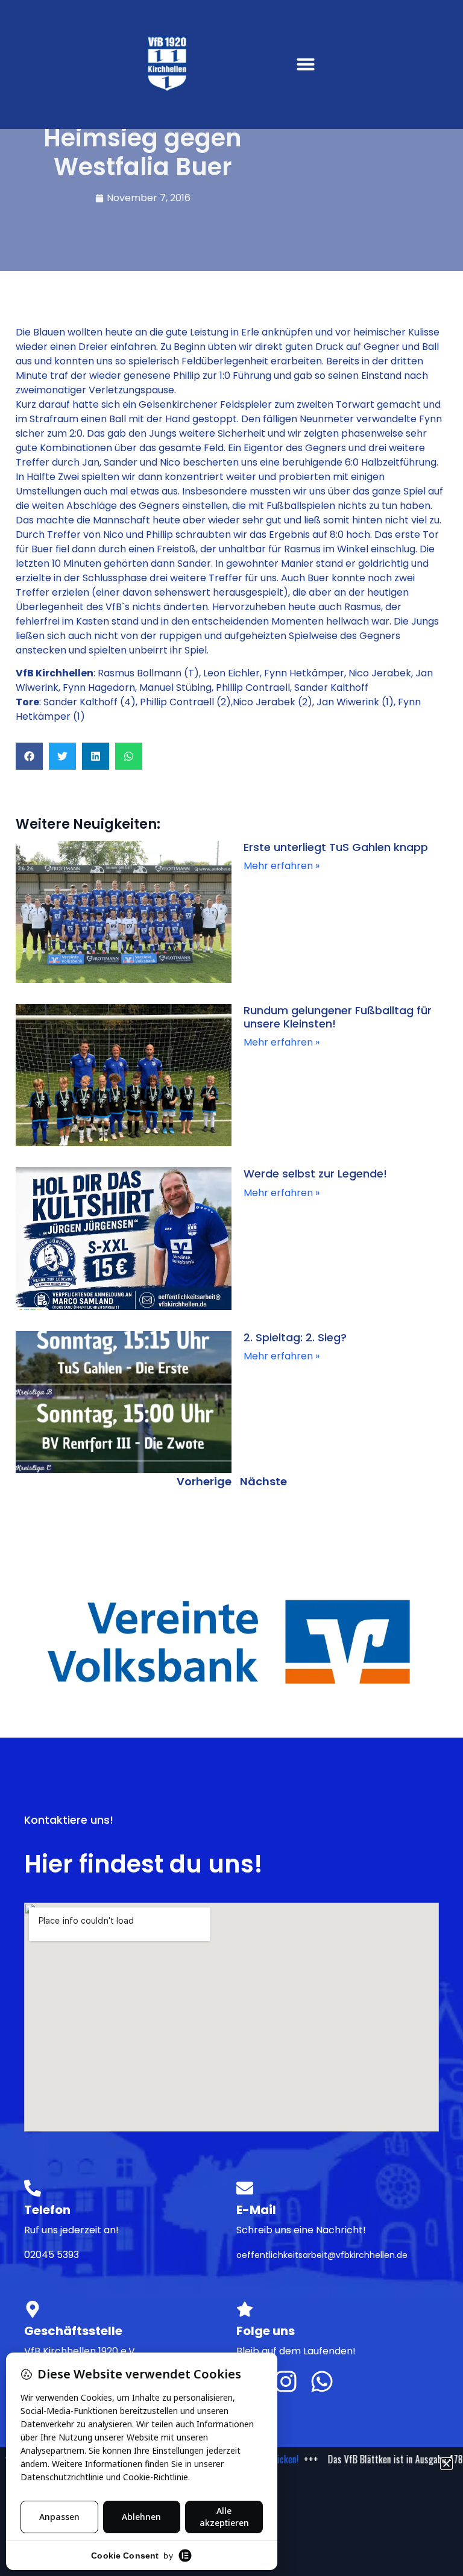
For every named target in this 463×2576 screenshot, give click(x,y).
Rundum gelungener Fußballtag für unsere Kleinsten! (338, 1017)
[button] (306, 64)
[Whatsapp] (322, 2381)
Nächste (263, 1481)
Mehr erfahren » (282, 866)
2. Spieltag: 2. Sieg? (295, 1337)
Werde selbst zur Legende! (315, 1174)
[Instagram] (286, 2381)
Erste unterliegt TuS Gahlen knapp (336, 847)
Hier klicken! (282, 2459)
